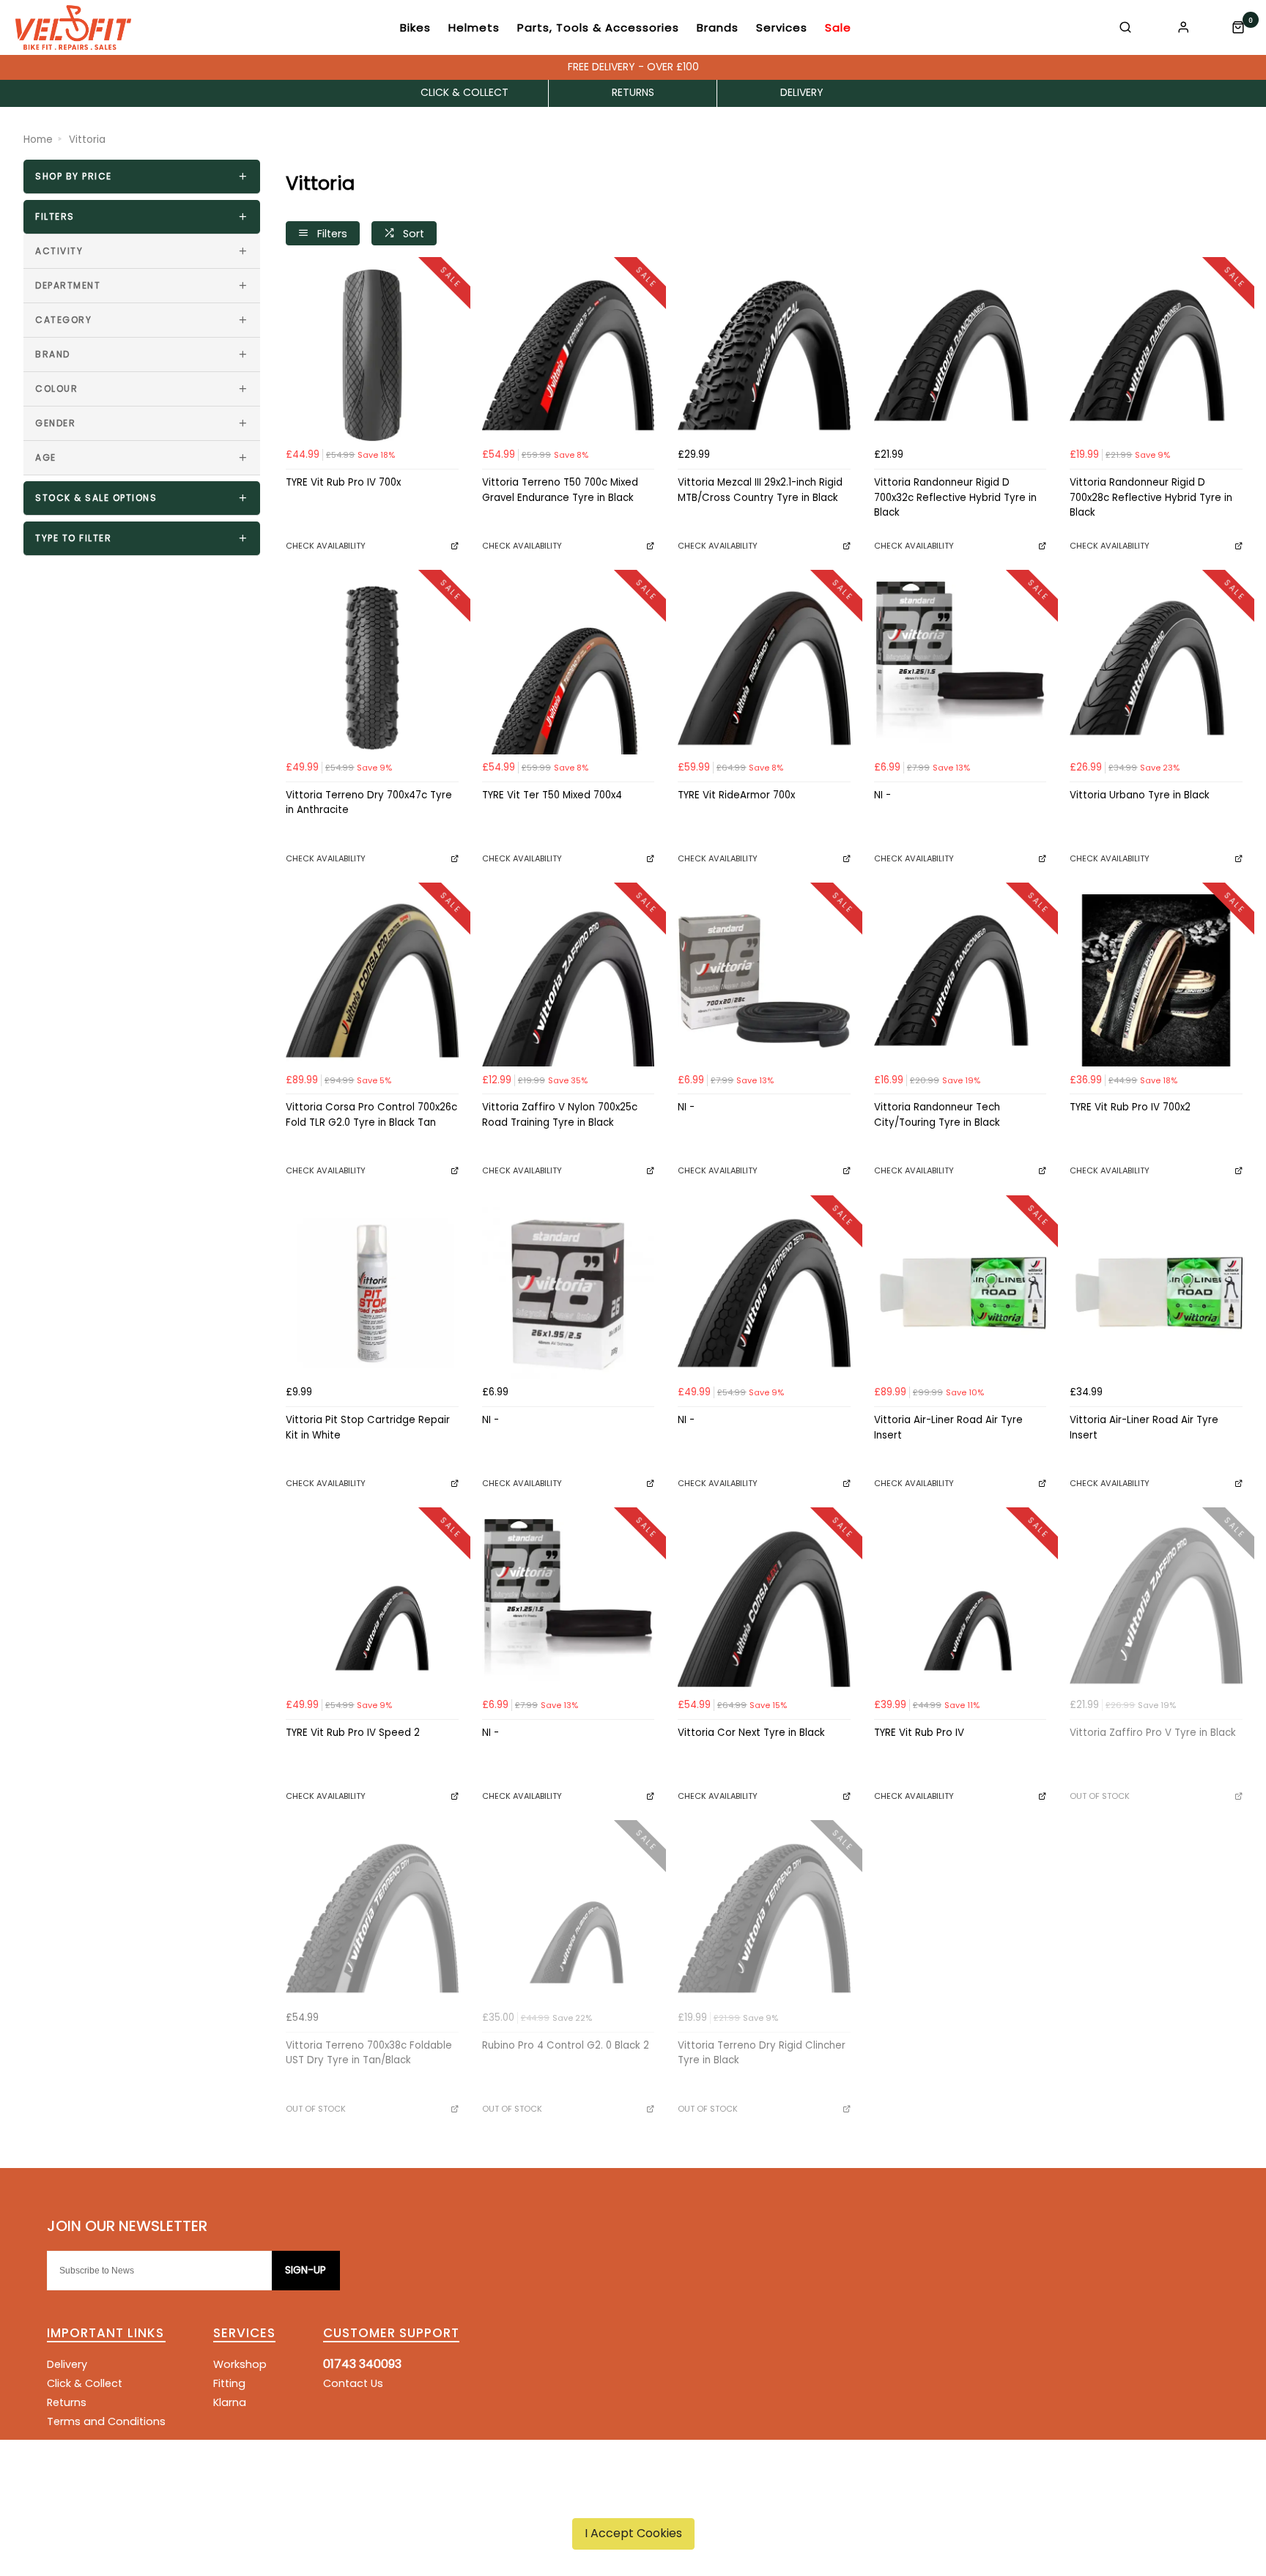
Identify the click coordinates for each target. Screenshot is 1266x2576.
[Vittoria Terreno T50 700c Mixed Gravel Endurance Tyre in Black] (569, 355)
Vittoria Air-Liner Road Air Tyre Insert (948, 1428)
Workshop (240, 2364)
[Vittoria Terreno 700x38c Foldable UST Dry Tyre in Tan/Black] (372, 1918)
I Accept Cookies (633, 2533)
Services (782, 27)
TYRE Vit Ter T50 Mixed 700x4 (552, 795)
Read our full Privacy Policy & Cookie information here (633, 2499)
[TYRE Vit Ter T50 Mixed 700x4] (569, 668)
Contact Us (353, 2383)
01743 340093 (362, 2364)
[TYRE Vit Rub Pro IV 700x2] (1156, 981)
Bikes (415, 27)
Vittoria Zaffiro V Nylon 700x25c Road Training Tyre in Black (560, 1115)
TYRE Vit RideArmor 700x (736, 795)
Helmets (474, 27)
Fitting (229, 2383)
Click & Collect (85, 2383)
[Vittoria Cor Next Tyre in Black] (764, 1606)
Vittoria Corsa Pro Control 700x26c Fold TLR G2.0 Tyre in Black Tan (371, 1115)
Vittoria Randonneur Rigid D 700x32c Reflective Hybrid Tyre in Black (955, 497)
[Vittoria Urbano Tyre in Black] (1156, 668)
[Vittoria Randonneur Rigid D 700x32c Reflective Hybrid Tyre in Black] (960, 355)
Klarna (230, 2402)
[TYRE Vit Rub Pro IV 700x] (372, 355)
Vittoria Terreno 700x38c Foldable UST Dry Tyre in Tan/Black (369, 2053)
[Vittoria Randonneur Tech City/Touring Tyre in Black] (960, 981)
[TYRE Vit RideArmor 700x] (764, 668)
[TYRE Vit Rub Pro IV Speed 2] (372, 1606)
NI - (882, 795)
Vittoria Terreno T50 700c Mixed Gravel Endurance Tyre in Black (560, 490)
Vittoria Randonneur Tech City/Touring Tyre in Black (937, 1115)
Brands (718, 27)
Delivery (67, 2364)
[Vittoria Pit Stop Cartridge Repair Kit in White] (372, 1293)
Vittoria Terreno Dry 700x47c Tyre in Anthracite (369, 803)
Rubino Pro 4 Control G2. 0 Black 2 (566, 2045)
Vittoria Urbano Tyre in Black (1140, 795)
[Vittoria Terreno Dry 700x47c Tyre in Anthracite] (372, 668)
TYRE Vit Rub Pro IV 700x (343, 482)
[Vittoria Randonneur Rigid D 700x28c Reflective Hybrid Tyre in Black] (1156, 355)
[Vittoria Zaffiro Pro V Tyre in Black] (1156, 1606)
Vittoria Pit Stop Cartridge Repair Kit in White (368, 1428)
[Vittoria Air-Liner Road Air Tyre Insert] (960, 1293)
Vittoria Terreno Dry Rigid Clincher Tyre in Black (762, 2053)
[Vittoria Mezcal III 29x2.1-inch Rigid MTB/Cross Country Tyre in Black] (764, 355)
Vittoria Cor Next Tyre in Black (751, 1733)
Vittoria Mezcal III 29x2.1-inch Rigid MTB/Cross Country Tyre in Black (760, 490)
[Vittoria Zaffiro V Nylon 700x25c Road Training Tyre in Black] (569, 981)
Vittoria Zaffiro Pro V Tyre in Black (1153, 1733)
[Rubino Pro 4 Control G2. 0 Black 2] (569, 1918)
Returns (67, 2402)
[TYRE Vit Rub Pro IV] (960, 1606)
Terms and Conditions (106, 2421)
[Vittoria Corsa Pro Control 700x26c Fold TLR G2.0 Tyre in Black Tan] (372, 981)
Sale (838, 27)
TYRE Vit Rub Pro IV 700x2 (1130, 1107)
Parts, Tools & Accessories (598, 27)
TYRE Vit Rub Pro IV (919, 1733)
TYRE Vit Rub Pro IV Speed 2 (353, 1733)
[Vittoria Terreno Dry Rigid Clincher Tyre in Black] (764, 1918)
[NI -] (960, 668)
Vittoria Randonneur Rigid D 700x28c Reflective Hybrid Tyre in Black (1151, 497)
